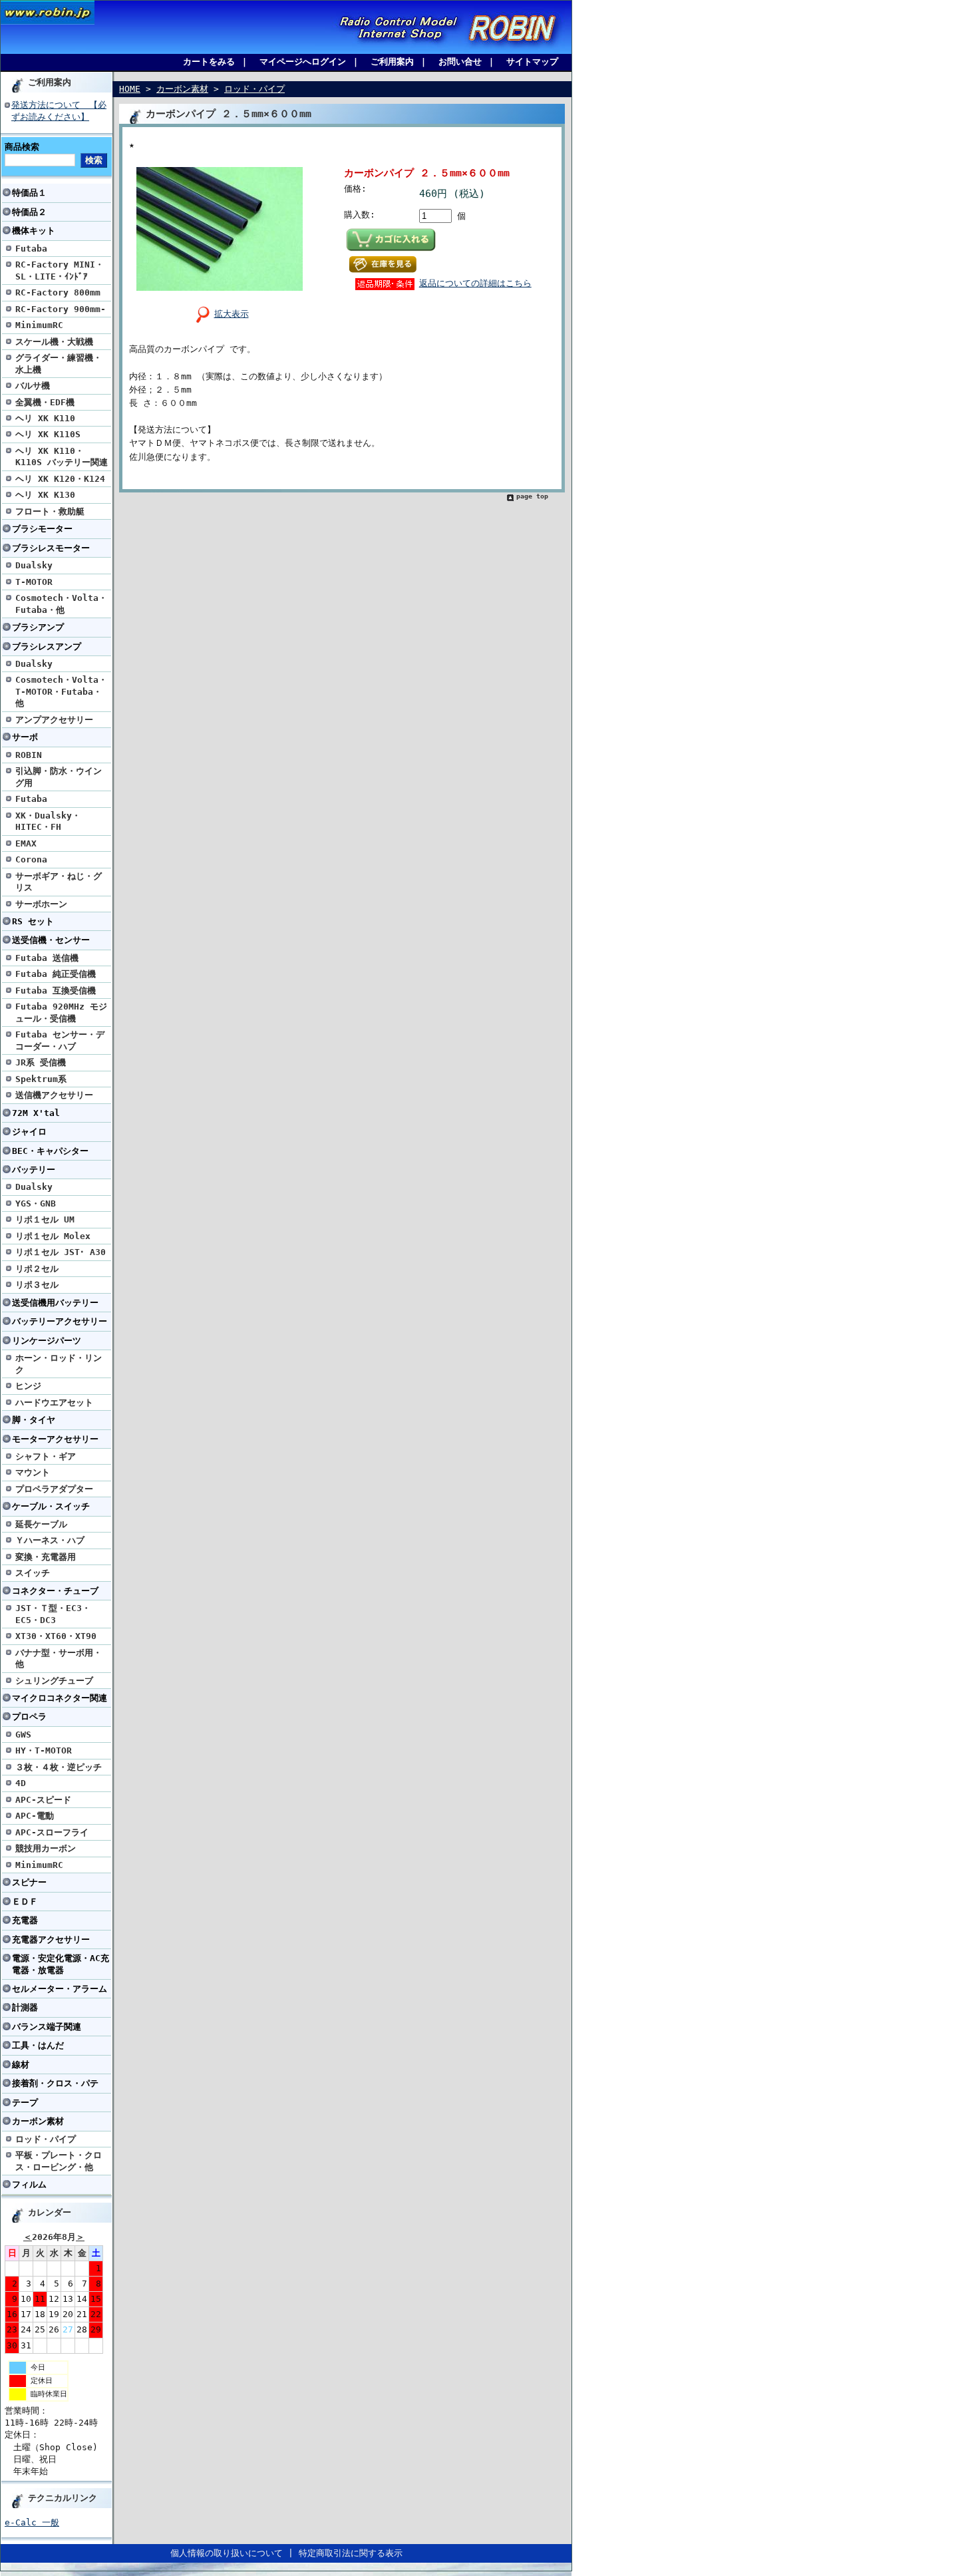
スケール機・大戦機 (54, 342)
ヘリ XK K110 (45, 418)
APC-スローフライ (52, 1832)
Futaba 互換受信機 (56, 991)
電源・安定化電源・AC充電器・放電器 (61, 1964)
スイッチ (33, 1573)
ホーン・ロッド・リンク (59, 1364)
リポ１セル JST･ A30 (61, 1252)
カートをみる (209, 62)
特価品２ (29, 212)
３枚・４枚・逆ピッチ (59, 1767)
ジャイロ (29, 1132)
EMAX (26, 843)
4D (21, 1783)
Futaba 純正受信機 (56, 974)
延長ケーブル (41, 1524)
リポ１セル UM (45, 1219)
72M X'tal (36, 1113)
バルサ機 (33, 386)
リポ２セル (37, 1269)
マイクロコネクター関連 (60, 1698)
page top (532, 496)
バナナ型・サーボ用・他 (59, 1658)
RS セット (33, 921)
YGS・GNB (36, 1203)
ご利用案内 (392, 62)
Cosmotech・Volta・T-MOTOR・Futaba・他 (61, 691)
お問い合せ (460, 62)
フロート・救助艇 (50, 511)
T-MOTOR (34, 582)
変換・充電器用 (46, 1557)
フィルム (29, 2184)
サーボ (25, 737)
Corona (31, 859)
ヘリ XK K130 (45, 495)
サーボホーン (41, 904)
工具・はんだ (38, 2045)
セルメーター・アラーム (60, 1989)
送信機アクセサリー (54, 1095)
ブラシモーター (42, 529)
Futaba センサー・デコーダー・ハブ (60, 1040)
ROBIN (29, 755)
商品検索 (22, 147)
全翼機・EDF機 (45, 402)
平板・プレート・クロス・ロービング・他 (59, 2161)
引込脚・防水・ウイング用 (59, 777)
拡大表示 (232, 314)
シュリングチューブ (54, 1681)
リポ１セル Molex (53, 1236)
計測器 (25, 2007)
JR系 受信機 (41, 1062)
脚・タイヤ (34, 1420)
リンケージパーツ (47, 1341)
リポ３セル (37, 1285)
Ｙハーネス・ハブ (50, 1540)
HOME (130, 89)
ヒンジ (28, 1386)
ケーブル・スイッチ (51, 1506)
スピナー (29, 1882)
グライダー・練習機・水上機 (59, 363)
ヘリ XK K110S (48, 434)
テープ (25, 2103)
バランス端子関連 (47, 2027)
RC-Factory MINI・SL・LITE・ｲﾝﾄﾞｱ (60, 270)
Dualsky (34, 565)
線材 (21, 2065)
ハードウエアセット (54, 1402)
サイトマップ (532, 62)
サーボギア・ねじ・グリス (59, 882)
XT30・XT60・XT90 (56, 1636)
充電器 (25, 1920)
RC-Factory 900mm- (61, 309)
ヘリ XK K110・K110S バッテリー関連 (62, 457)
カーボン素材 (38, 2121)
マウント (33, 1472)
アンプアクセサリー (54, 720)
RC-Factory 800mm (58, 292)
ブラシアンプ (38, 627)
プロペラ (29, 1717)
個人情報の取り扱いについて (227, 2553)
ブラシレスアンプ (47, 646)
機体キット (34, 231)
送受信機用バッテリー (55, 1303)
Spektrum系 (41, 1079)
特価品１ (29, 193)
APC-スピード (43, 1800)
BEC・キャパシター (50, 1151)
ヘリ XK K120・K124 (60, 479)
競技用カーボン (46, 1848)
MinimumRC (39, 325)
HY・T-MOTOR (44, 1750)
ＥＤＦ (25, 1902)
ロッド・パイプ (46, 2139)
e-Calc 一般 (32, 2522)
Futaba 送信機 (47, 958)
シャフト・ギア (46, 1456)
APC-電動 (35, 1816)
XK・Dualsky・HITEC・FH (48, 821)
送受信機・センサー (51, 940)
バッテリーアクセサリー (60, 1321)
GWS (23, 1735)
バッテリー (34, 1170)
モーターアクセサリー (55, 1439)
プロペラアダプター (54, 1489)
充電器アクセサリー (51, 1939)
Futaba (31, 249)
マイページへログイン (303, 62)
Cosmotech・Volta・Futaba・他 (61, 604)
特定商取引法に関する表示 (351, 2553)
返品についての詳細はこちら (475, 283)
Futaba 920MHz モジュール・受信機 (61, 1012)
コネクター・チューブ (55, 1591)
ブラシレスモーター (51, 548)
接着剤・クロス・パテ (55, 2083)
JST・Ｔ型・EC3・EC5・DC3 (53, 1614)
